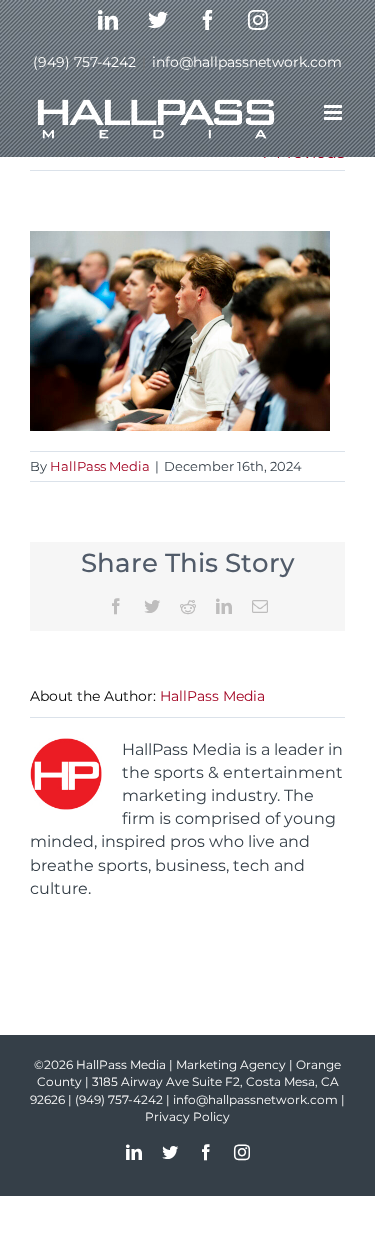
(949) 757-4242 (84, 62)
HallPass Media (100, 466)
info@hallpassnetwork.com (247, 62)
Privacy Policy (187, 1116)
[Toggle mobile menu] (334, 112)
